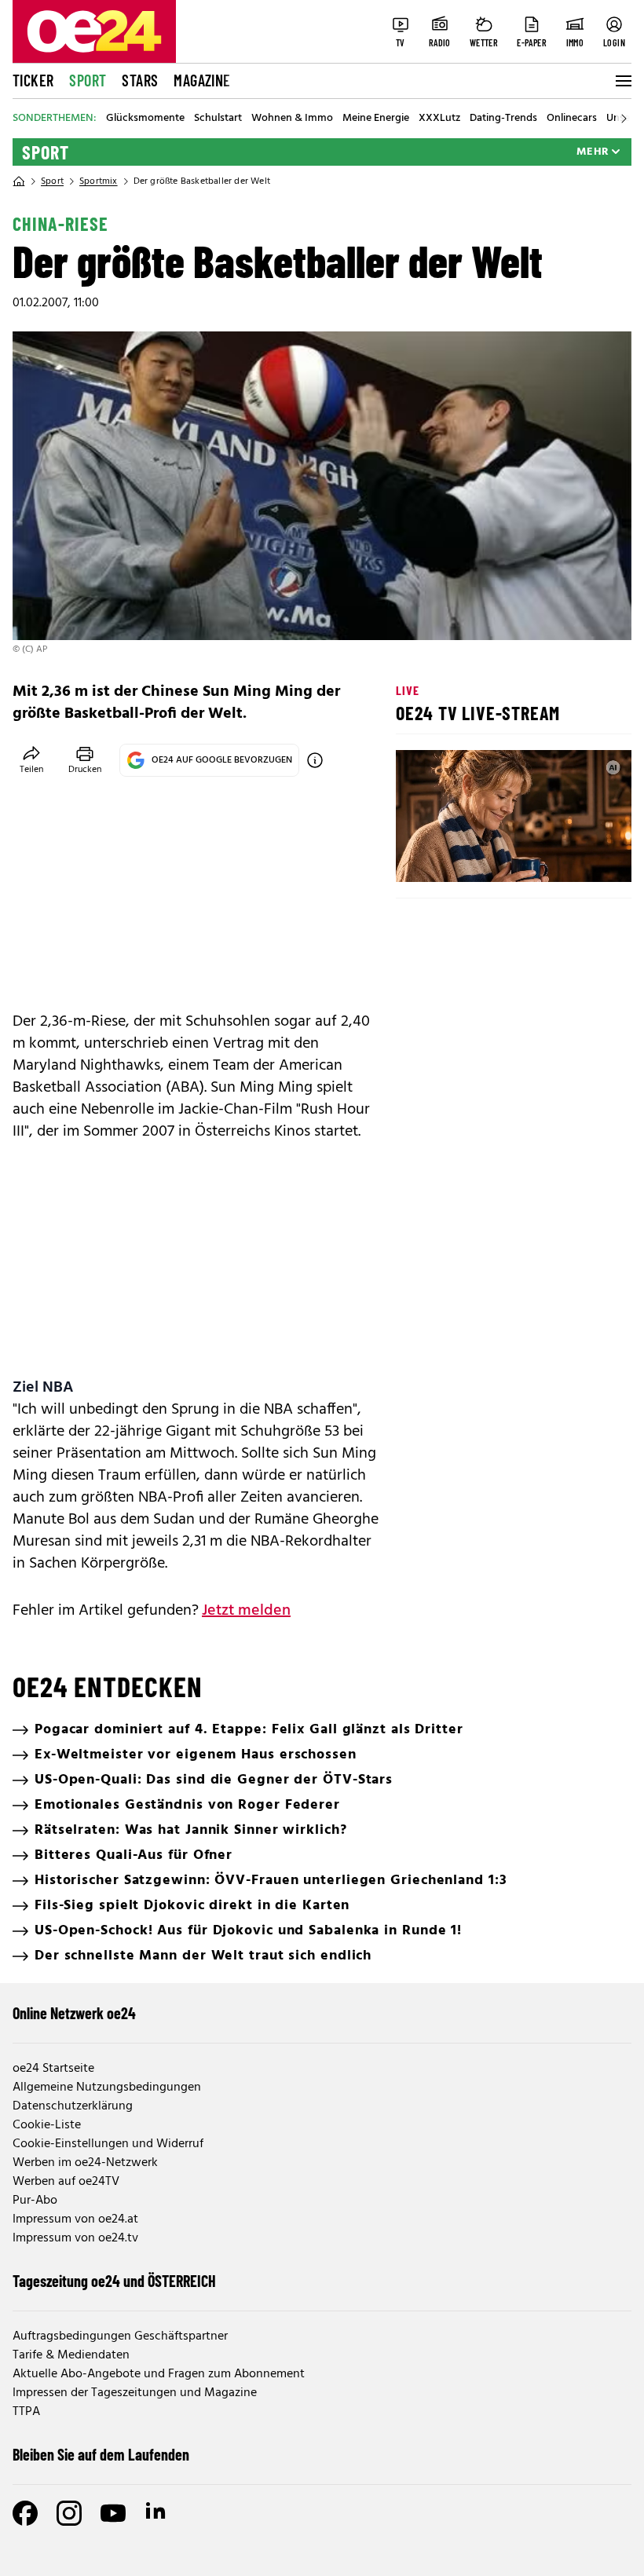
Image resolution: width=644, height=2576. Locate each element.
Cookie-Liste (47, 2125)
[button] (421, 857)
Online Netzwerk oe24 (74, 2013)
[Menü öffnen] (622, 81)
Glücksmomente (145, 119)
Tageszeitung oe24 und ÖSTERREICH (114, 2281)
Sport (88, 80)
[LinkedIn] (157, 2513)
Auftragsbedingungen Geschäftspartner (120, 2336)
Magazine (202, 80)
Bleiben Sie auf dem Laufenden (101, 2454)
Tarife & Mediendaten (71, 2355)
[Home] (19, 181)
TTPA (26, 2412)
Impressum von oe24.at (75, 2219)
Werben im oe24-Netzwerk (85, 2163)
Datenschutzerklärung (73, 2106)
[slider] (473, 857)
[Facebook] (25, 2513)
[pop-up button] (581, 857)
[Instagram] (69, 2513)
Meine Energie (376, 119)
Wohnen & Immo (292, 119)
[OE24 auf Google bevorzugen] (315, 760)
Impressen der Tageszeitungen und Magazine (135, 2393)
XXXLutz (439, 119)
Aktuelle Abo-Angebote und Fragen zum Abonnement (159, 2374)
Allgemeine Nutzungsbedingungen (107, 2088)
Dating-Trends (503, 119)
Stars (140, 80)
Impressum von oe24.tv (75, 2238)
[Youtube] (113, 2513)
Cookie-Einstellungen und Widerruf (108, 2144)
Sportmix (99, 181)
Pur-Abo (35, 2201)
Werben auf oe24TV (66, 2182)
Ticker (33, 80)
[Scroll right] (624, 119)
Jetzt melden (246, 1611)
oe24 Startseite (53, 2069)
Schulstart (218, 119)
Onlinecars (572, 119)
